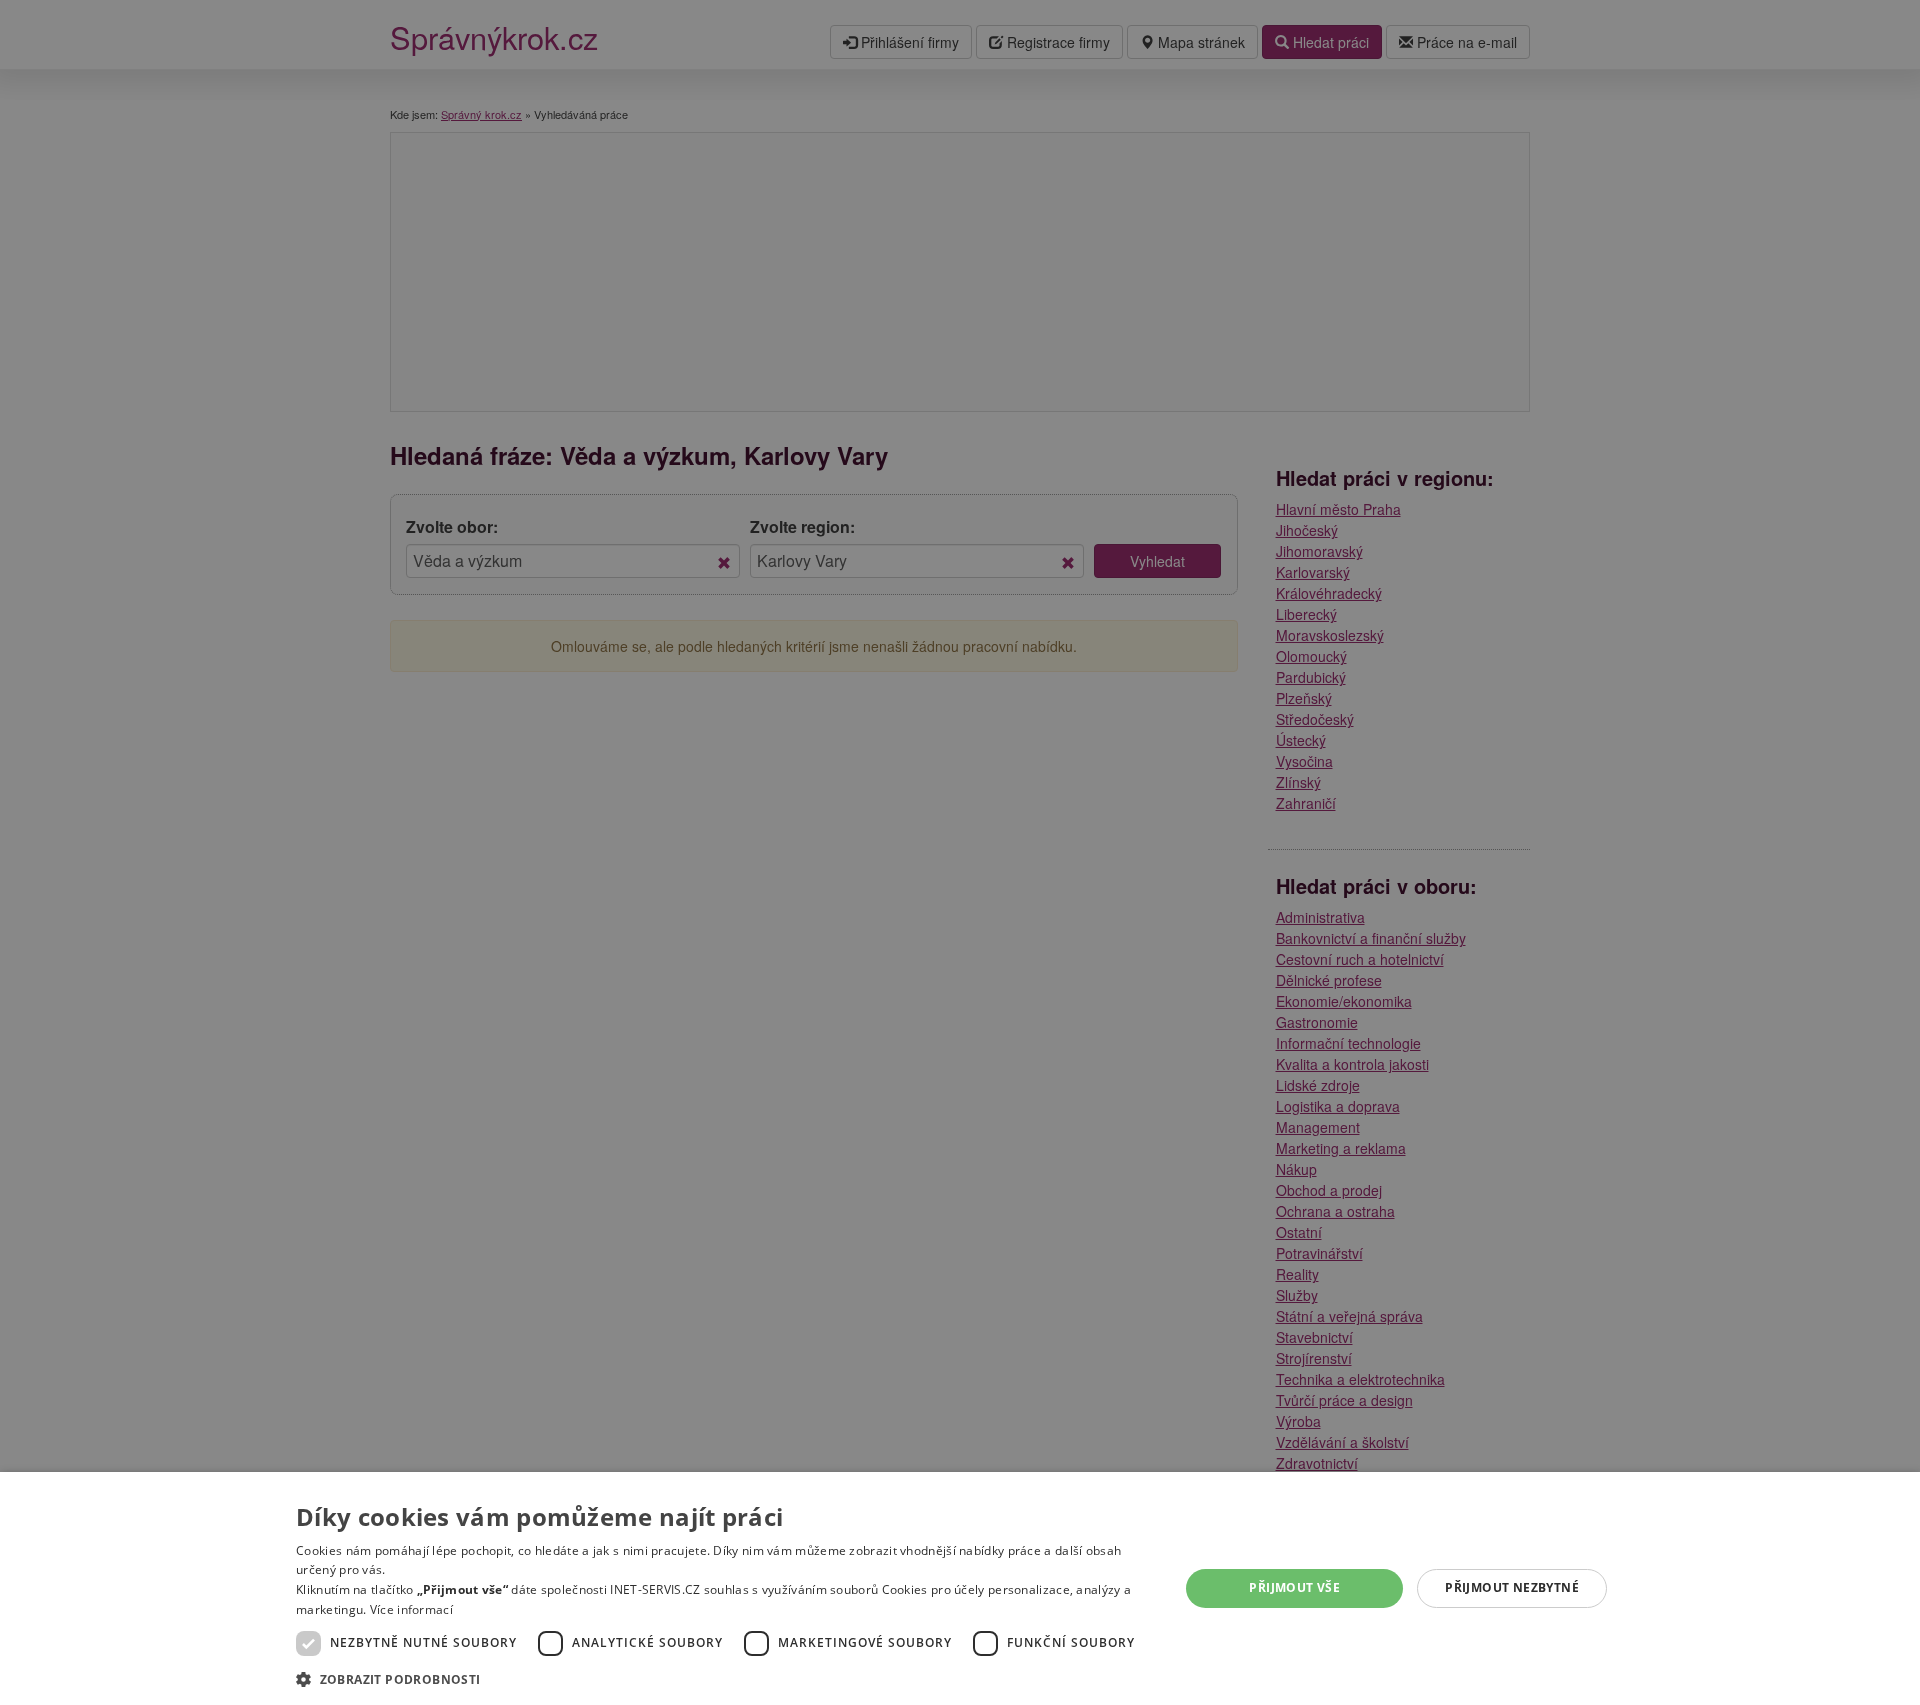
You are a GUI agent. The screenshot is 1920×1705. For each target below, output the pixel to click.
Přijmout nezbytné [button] (1512, 1587)
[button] (724, 1678)
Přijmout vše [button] (1294, 1587)
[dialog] (960, 1588)
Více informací (411, 1609)
